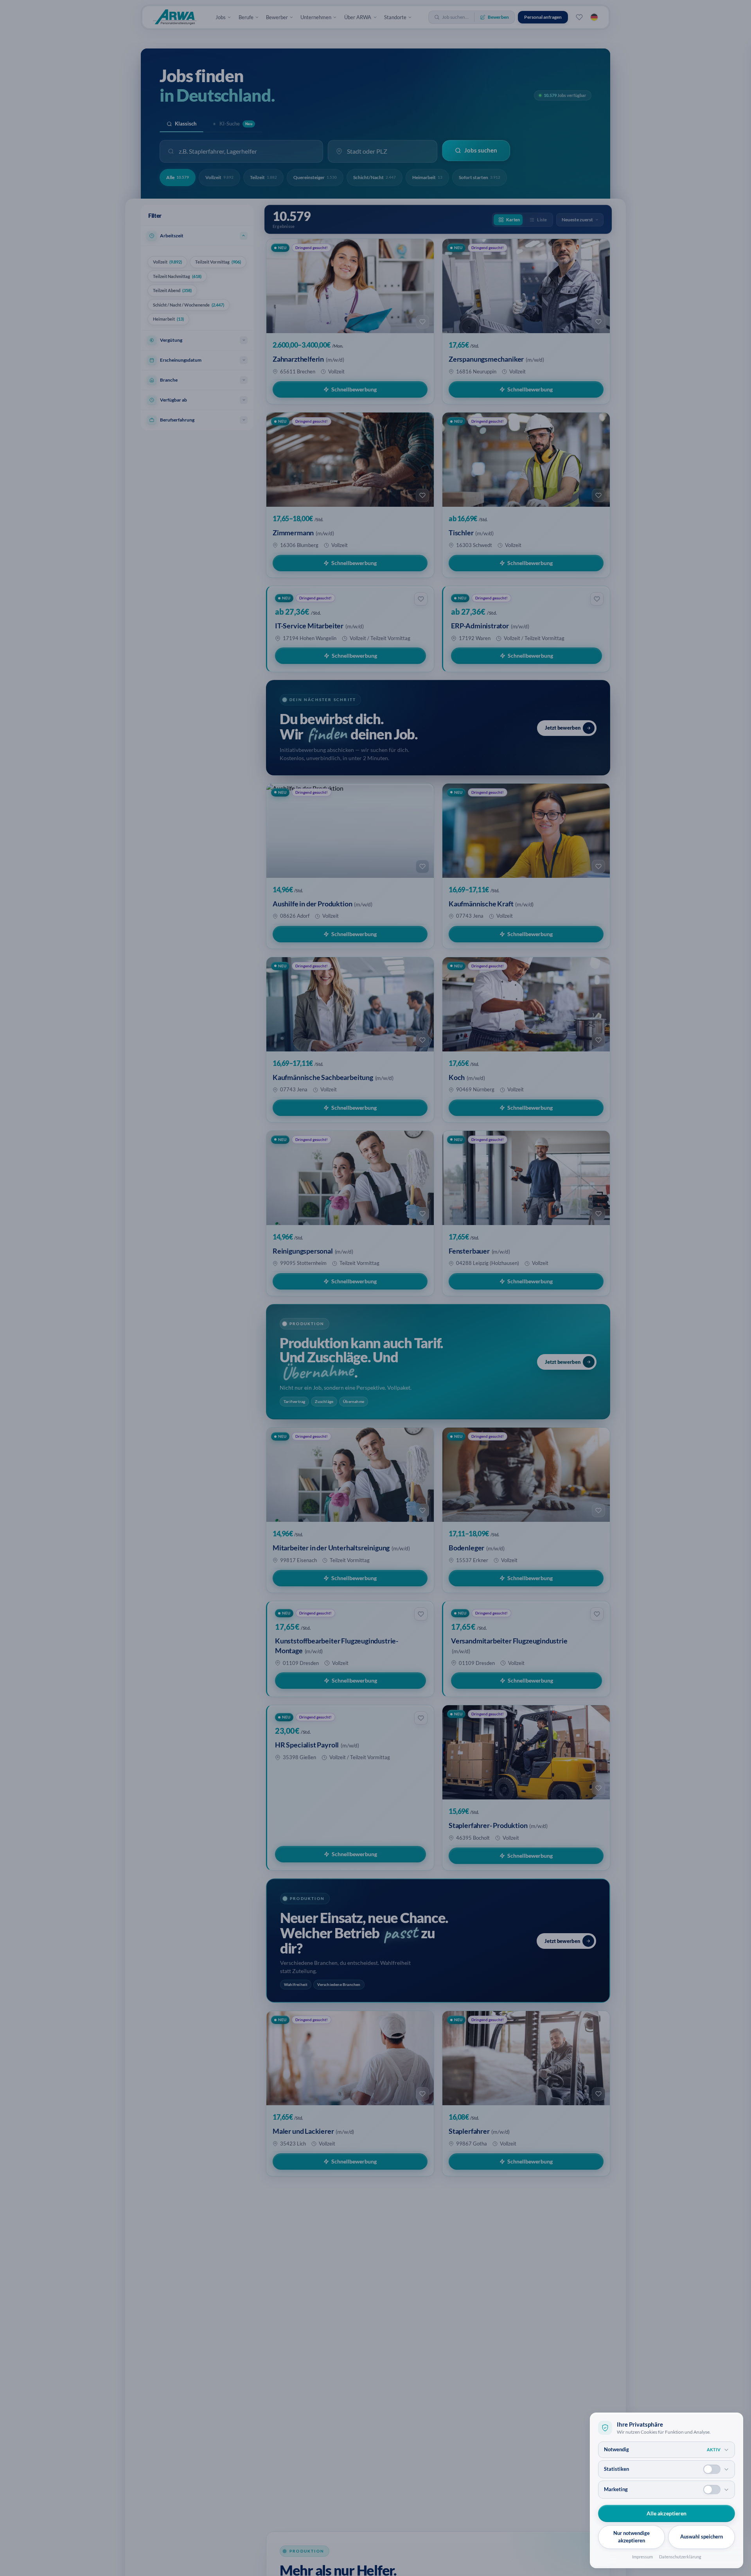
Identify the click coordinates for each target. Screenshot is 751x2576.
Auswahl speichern (702, 2537)
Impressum (642, 2557)
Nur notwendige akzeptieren (632, 2537)
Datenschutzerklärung (680, 2557)
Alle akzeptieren (667, 2513)
